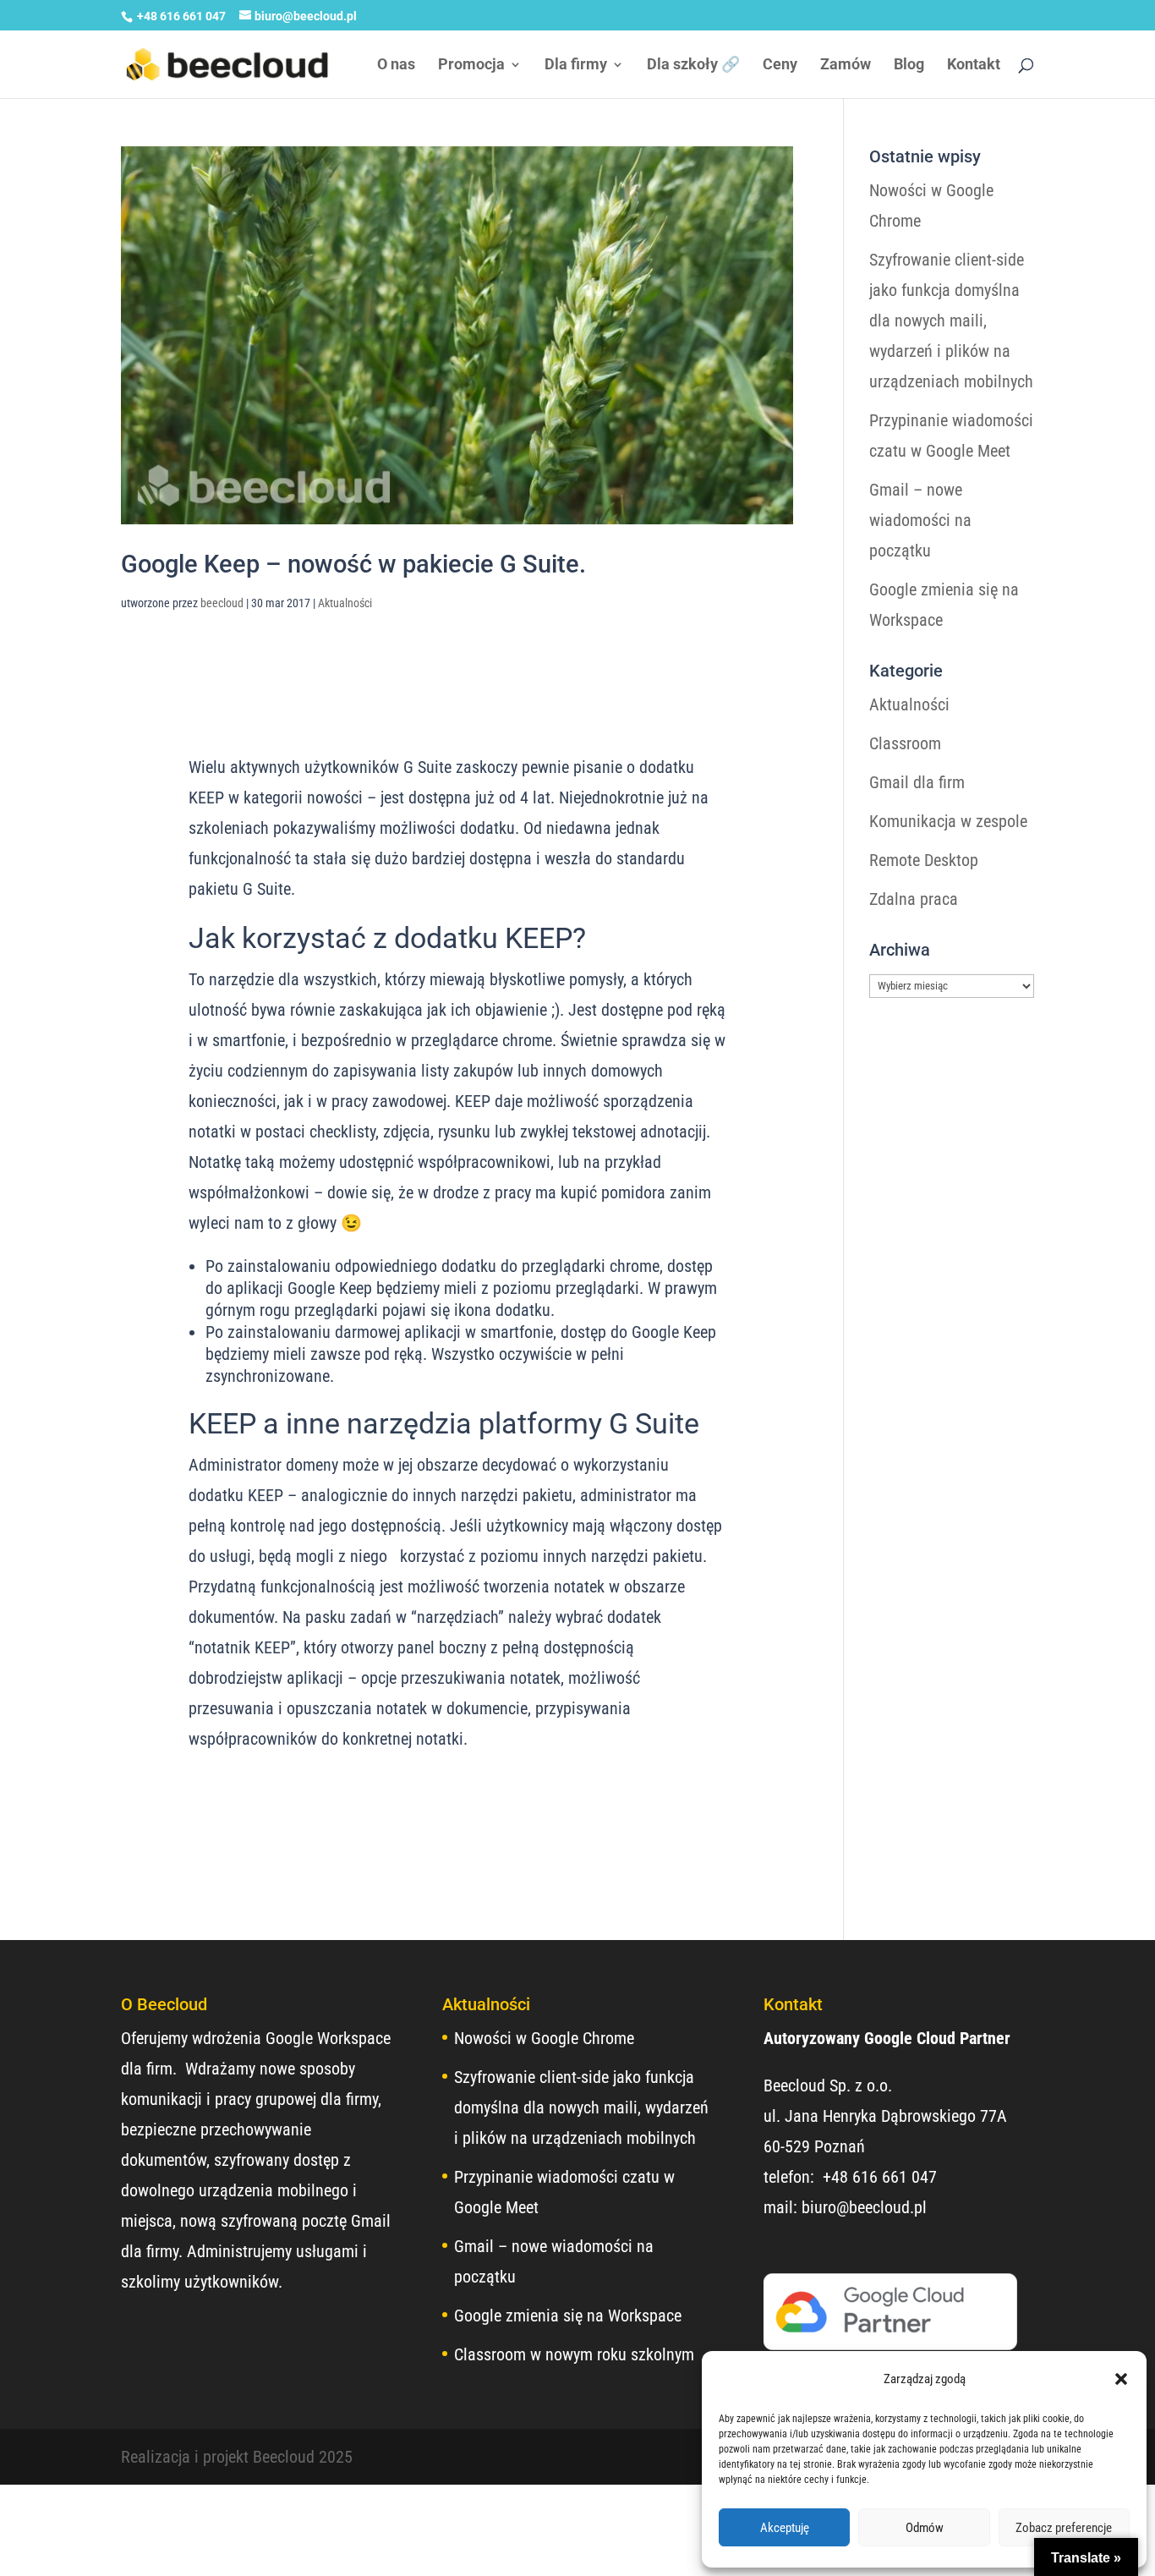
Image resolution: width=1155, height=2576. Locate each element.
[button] (1121, 2379)
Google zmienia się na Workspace (568, 2316)
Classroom (905, 743)
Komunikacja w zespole (948, 821)
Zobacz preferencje (1064, 2528)
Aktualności (345, 603)
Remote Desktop (924, 860)
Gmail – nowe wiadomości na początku (920, 520)
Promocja (471, 66)
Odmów (925, 2528)
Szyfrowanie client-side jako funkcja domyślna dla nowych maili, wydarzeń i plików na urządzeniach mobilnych (951, 321)
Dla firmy (576, 66)
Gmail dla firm (917, 782)
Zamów (846, 66)
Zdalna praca (914, 899)
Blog (909, 66)
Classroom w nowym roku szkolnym (574, 2354)
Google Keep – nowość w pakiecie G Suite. (353, 564)
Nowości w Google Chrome (544, 2038)
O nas (396, 66)
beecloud (222, 603)
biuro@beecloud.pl (864, 2207)
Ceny (780, 66)
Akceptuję (785, 2528)
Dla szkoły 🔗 (693, 66)
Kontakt (974, 66)
